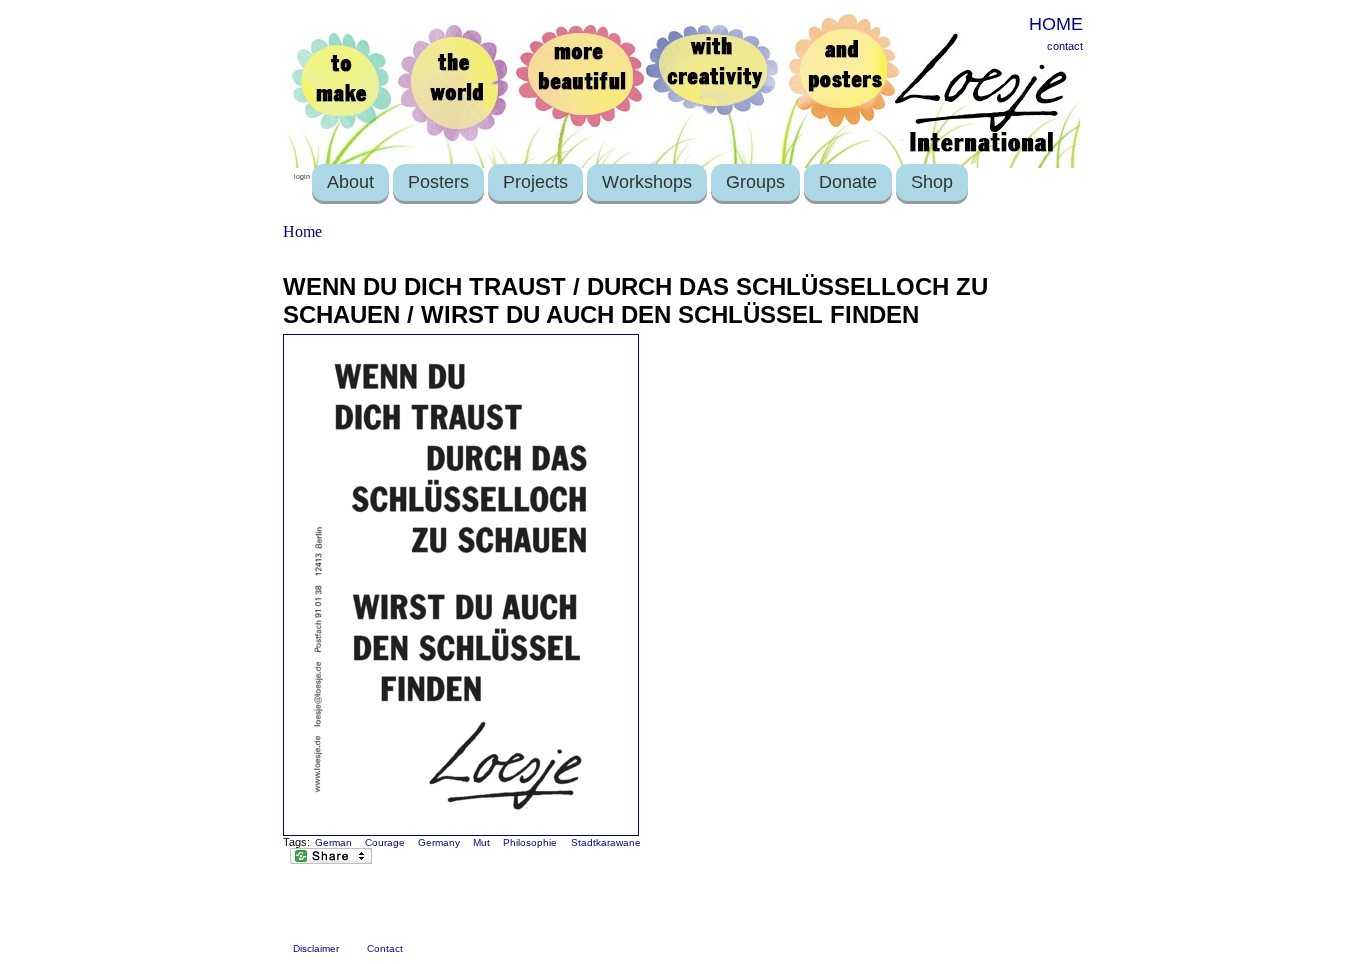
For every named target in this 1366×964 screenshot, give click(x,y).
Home (302, 231)
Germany (439, 842)
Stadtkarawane (606, 842)
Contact (385, 948)
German (333, 842)
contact (1065, 46)
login (302, 176)
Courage (385, 842)
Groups (755, 182)
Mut (481, 842)
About (350, 182)
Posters (438, 182)
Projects (535, 182)
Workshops (647, 182)
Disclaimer (316, 948)
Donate (848, 182)
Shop (932, 182)
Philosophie (530, 842)
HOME (1056, 24)
